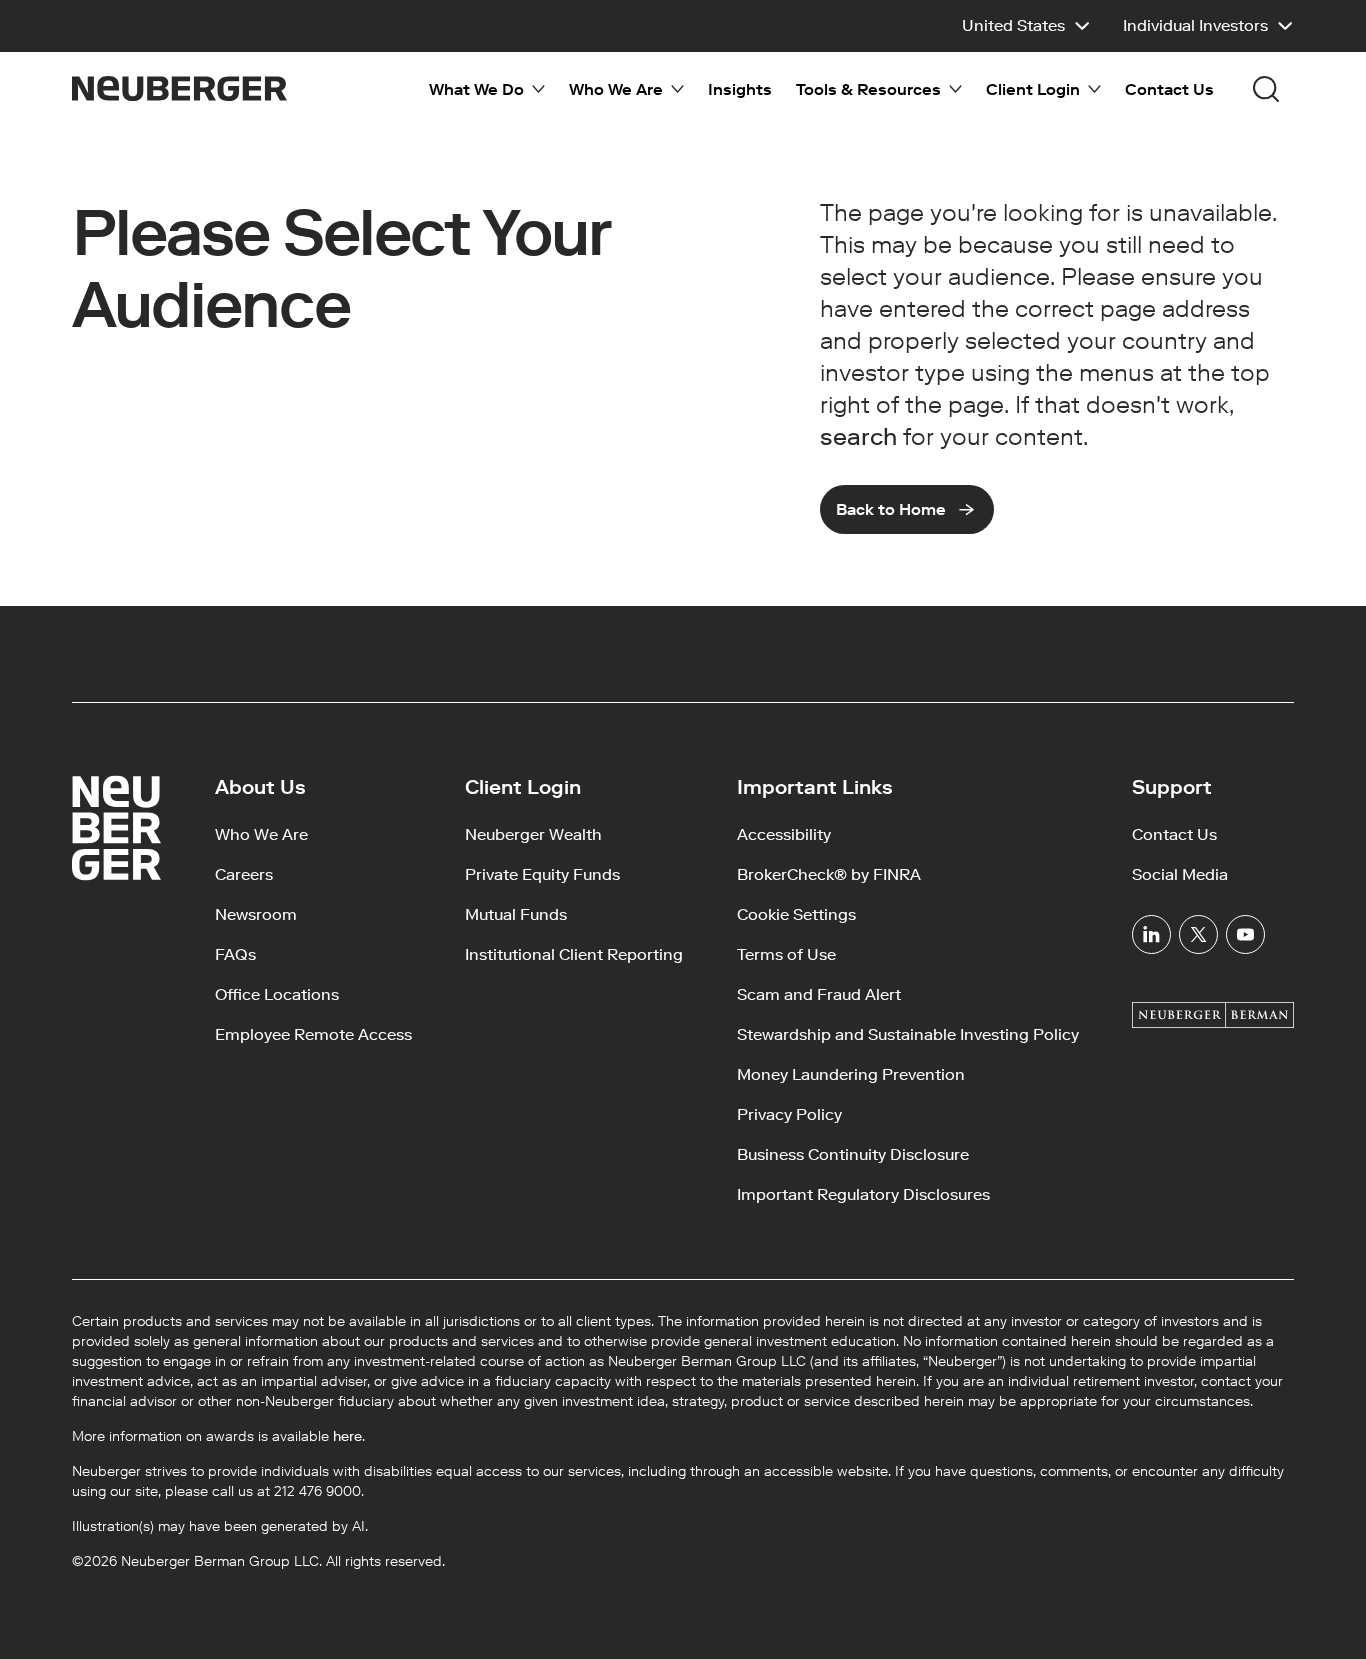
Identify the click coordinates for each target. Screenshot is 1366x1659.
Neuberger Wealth (533, 834)
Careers (244, 874)
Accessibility (784, 834)
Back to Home (891, 509)
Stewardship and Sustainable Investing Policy (908, 1034)
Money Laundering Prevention (851, 1074)
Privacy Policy (789, 1114)
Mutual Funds (516, 914)
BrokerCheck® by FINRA (829, 874)
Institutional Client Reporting (574, 954)
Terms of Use (786, 954)
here (347, 1436)
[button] (1026, 26)
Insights (740, 89)
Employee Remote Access (313, 1034)
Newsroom (256, 914)
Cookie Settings (796, 914)
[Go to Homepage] (179, 88)
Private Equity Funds (542, 874)
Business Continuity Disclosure (853, 1154)
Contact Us (1169, 89)
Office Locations (277, 994)
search (858, 436)
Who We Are (261, 834)
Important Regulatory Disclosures (863, 1194)
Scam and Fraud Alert (819, 994)
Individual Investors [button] (1195, 25)
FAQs (235, 954)
